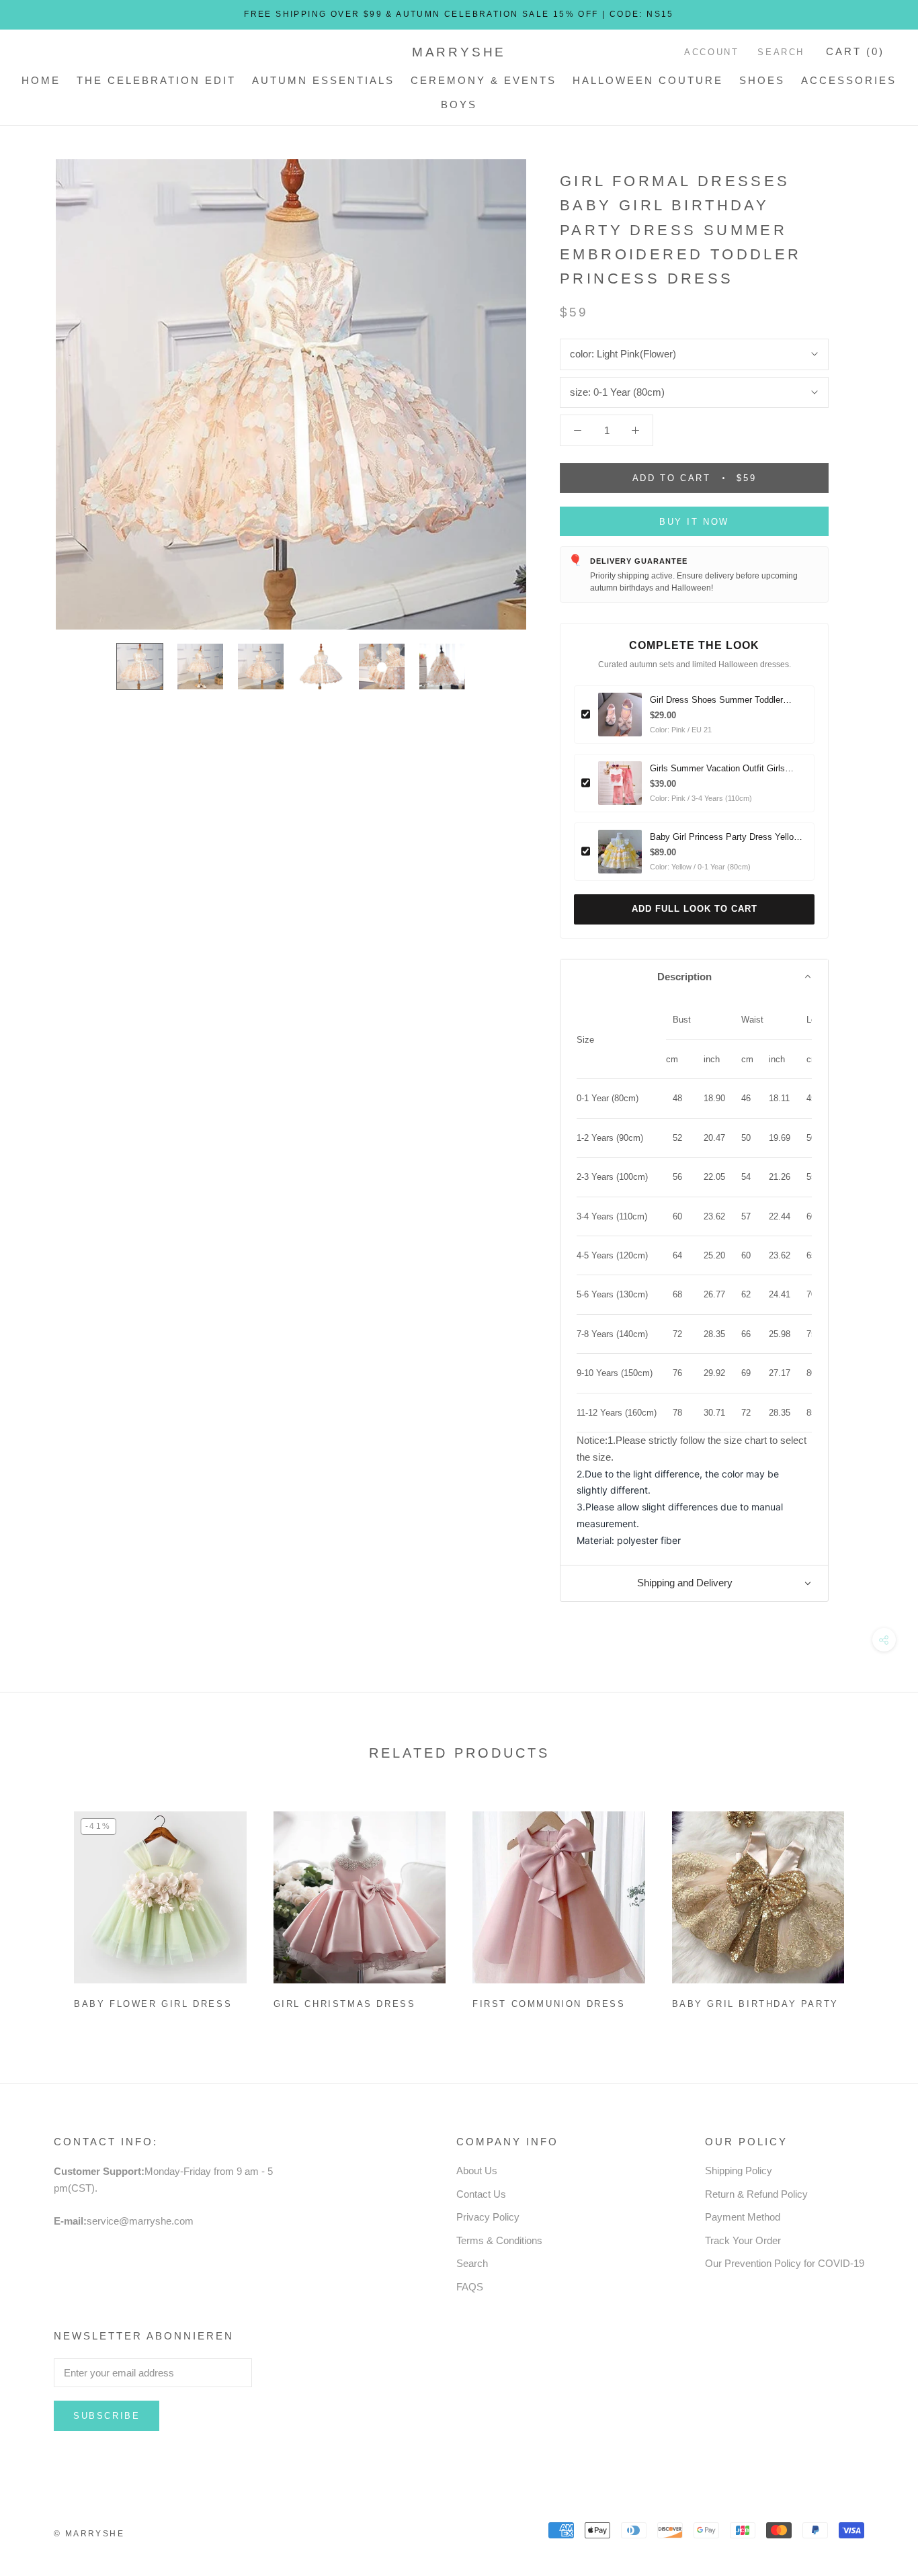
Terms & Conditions (499, 2240)
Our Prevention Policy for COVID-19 (785, 2263)
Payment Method (743, 2217)
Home (41, 80)
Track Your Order (743, 2240)
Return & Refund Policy (756, 2194)
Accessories (849, 80)
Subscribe (107, 2416)
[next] (876, 1905)
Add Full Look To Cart (695, 909)
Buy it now (694, 522)
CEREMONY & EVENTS (484, 80)
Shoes (762, 80)
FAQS (470, 2287)
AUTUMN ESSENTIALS (323, 80)
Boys (459, 104)
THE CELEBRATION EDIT (156, 80)
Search (781, 52)
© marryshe (89, 2534)
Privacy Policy (488, 2217)
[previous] (42, 1905)
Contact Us (481, 2194)
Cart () (855, 51)
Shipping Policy (739, 2171)
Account (711, 52)
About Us (477, 2171)
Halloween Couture (648, 80)
